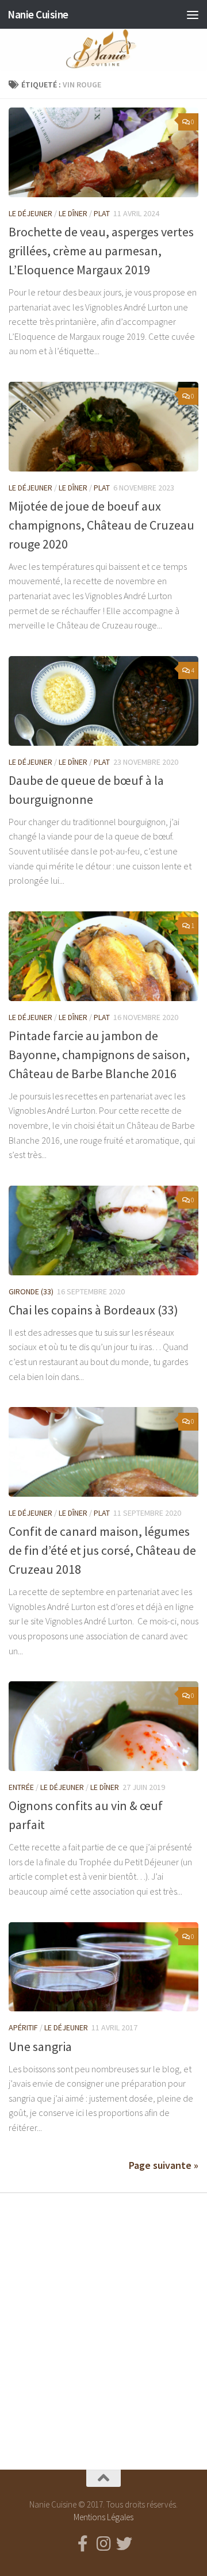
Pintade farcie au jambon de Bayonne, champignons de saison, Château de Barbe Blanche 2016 (99, 1055)
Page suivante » (164, 2165)
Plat (102, 213)
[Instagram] (103, 2544)
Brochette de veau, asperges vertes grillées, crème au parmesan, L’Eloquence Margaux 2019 (101, 251)
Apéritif (23, 2027)
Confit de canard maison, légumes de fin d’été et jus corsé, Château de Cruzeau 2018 (102, 1550)
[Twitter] (124, 2544)
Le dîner (73, 213)
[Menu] (193, 14)
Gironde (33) (31, 1291)
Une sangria (40, 2046)
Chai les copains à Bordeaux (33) (93, 1310)
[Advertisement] (103, 2321)
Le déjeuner (30, 213)
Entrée (21, 1787)
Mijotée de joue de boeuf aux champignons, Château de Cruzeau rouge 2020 (101, 525)
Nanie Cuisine (38, 14)
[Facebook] (83, 2544)
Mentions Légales (103, 2517)
